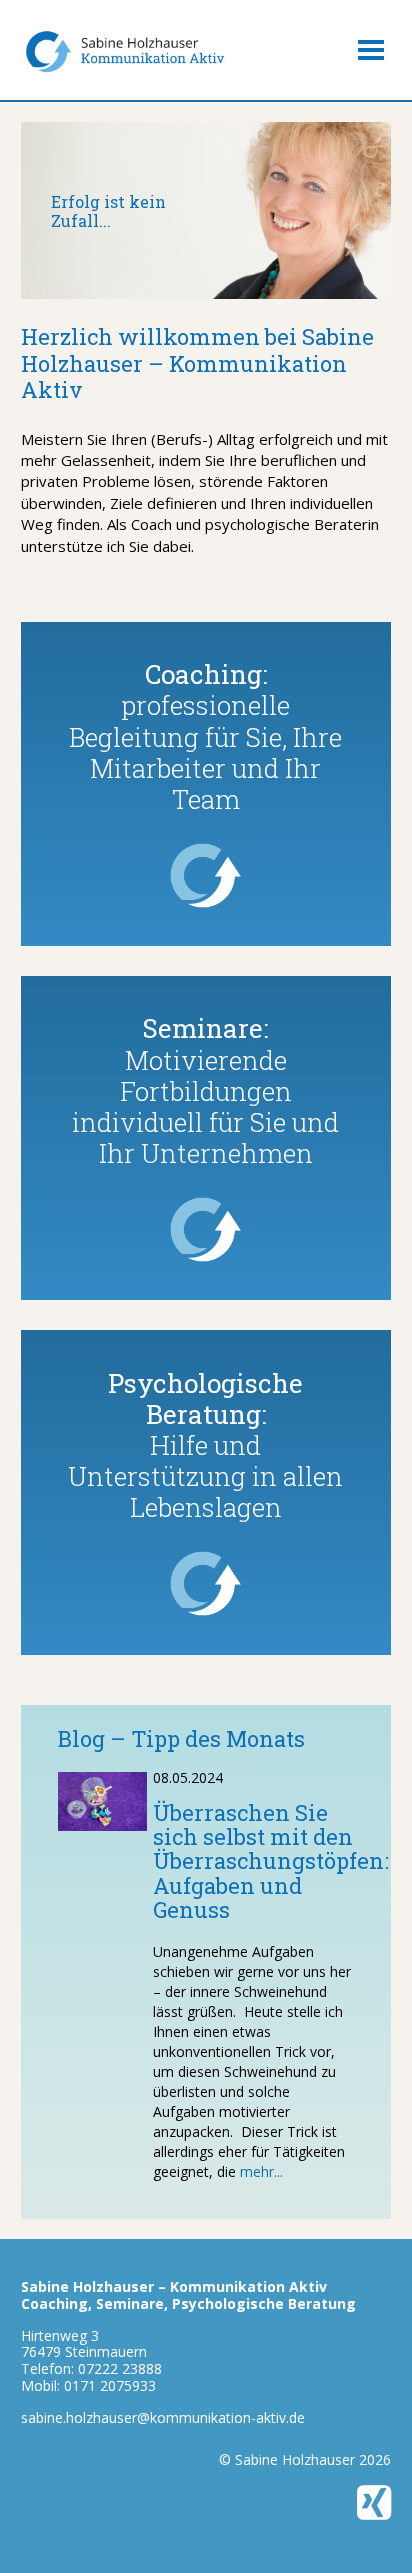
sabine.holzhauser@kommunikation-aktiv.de (163, 2417)
